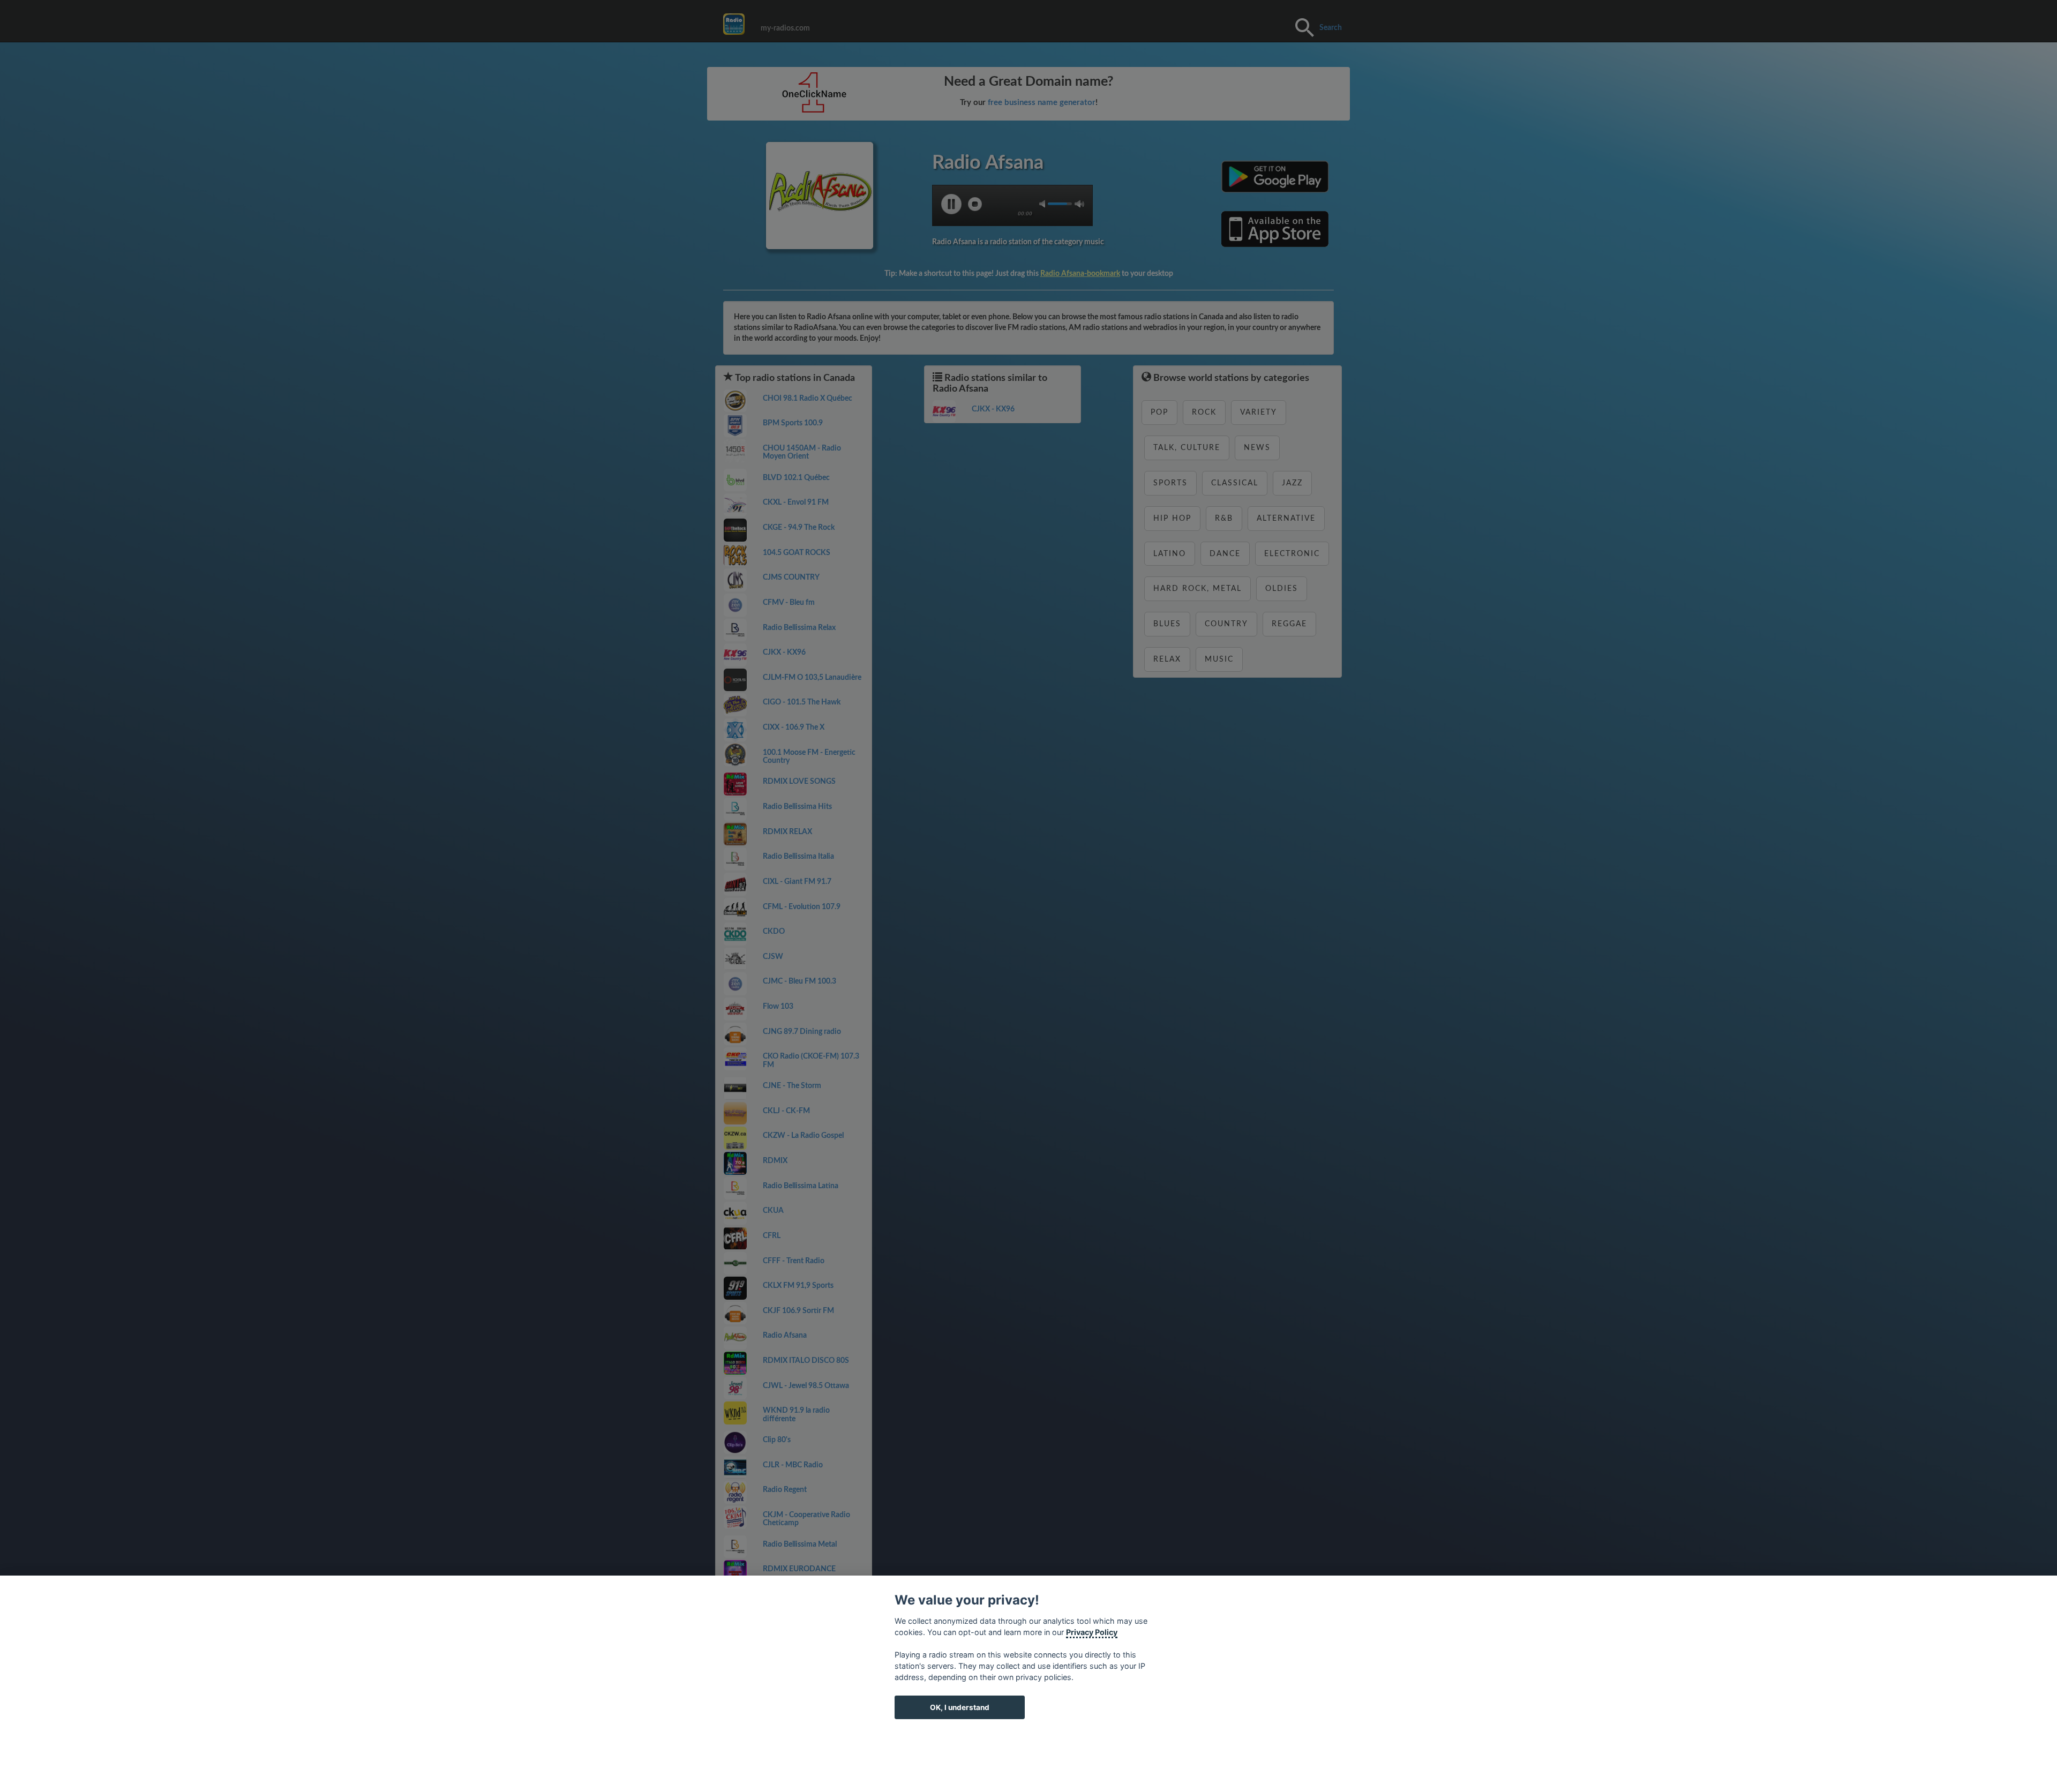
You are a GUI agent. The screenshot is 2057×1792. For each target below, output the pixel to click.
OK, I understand (960, 1707)
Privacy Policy (1092, 1632)
